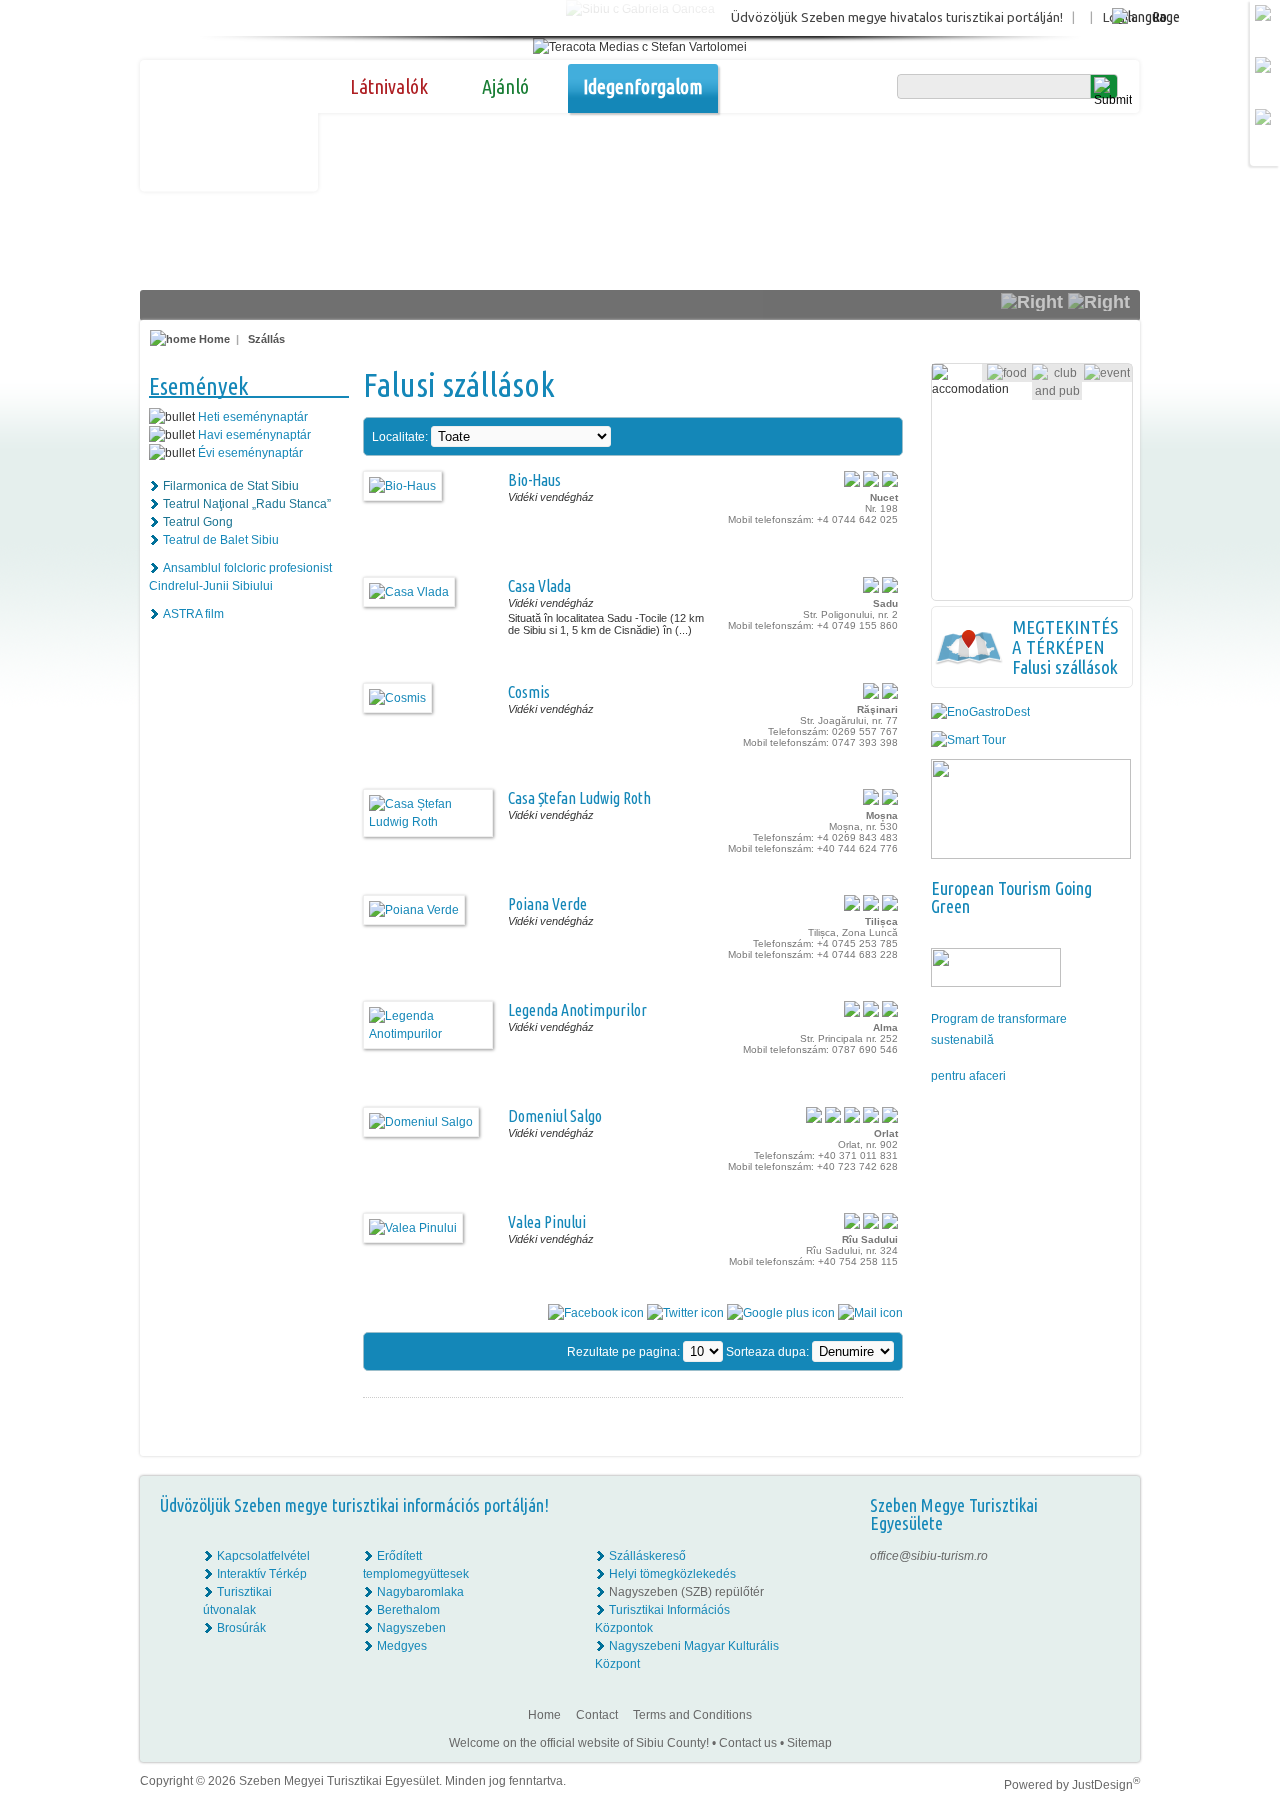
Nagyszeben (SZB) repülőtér (686, 1592)
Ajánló (505, 86)
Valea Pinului (547, 1222)
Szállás (266, 339)
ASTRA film (193, 614)
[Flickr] (1111, 1574)
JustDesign (1106, 1785)
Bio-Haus (534, 480)
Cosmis (529, 692)
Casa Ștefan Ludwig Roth (579, 798)
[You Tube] (1110, 1610)
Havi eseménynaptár (254, 435)
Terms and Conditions (692, 1715)
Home (213, 339)
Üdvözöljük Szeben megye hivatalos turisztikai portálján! (897, 17)
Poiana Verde (547, 904)
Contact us (748, 1743)
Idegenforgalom (643, 86)
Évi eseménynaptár (250, 453)
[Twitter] (1111, 1592)
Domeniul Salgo (555, 1116)
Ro (1159, 16)
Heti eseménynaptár (253, 417)
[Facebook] (1111, 1556)
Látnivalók (389, 86)
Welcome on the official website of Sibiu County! (579, 1743)
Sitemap (809, 1743)
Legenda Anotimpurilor (577, 1010)
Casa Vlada (539, 586)
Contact (597, 1715)
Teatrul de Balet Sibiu (221, 540)
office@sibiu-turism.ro (929, 1556)
